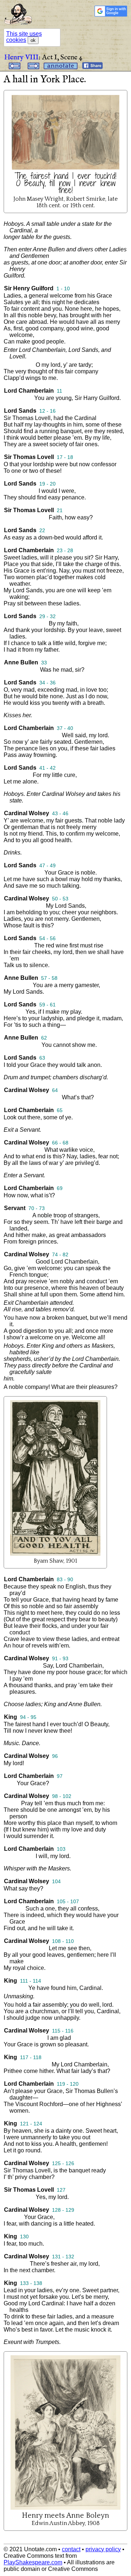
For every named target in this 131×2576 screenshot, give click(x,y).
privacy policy (103, 2549)
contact (71, 2549)
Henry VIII (21, 57)
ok (33, 40)
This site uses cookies (24, 37)
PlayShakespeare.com (33, 2562)
